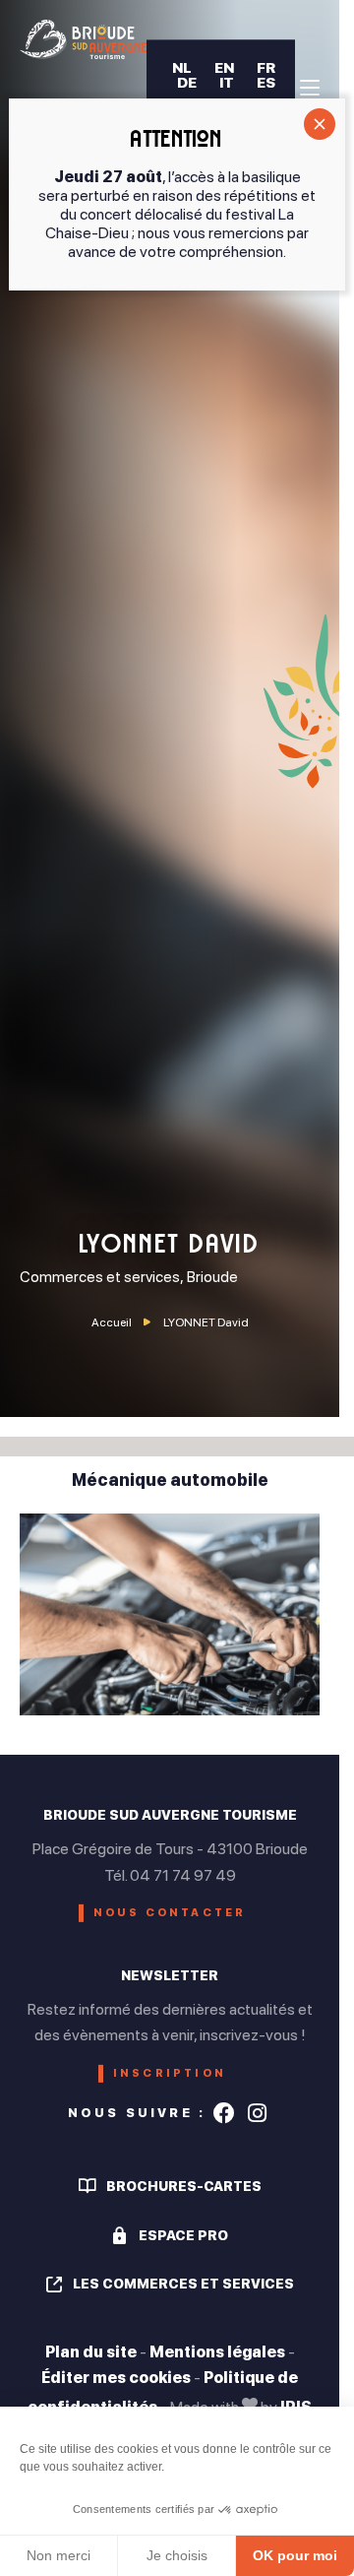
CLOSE (320, 124)
